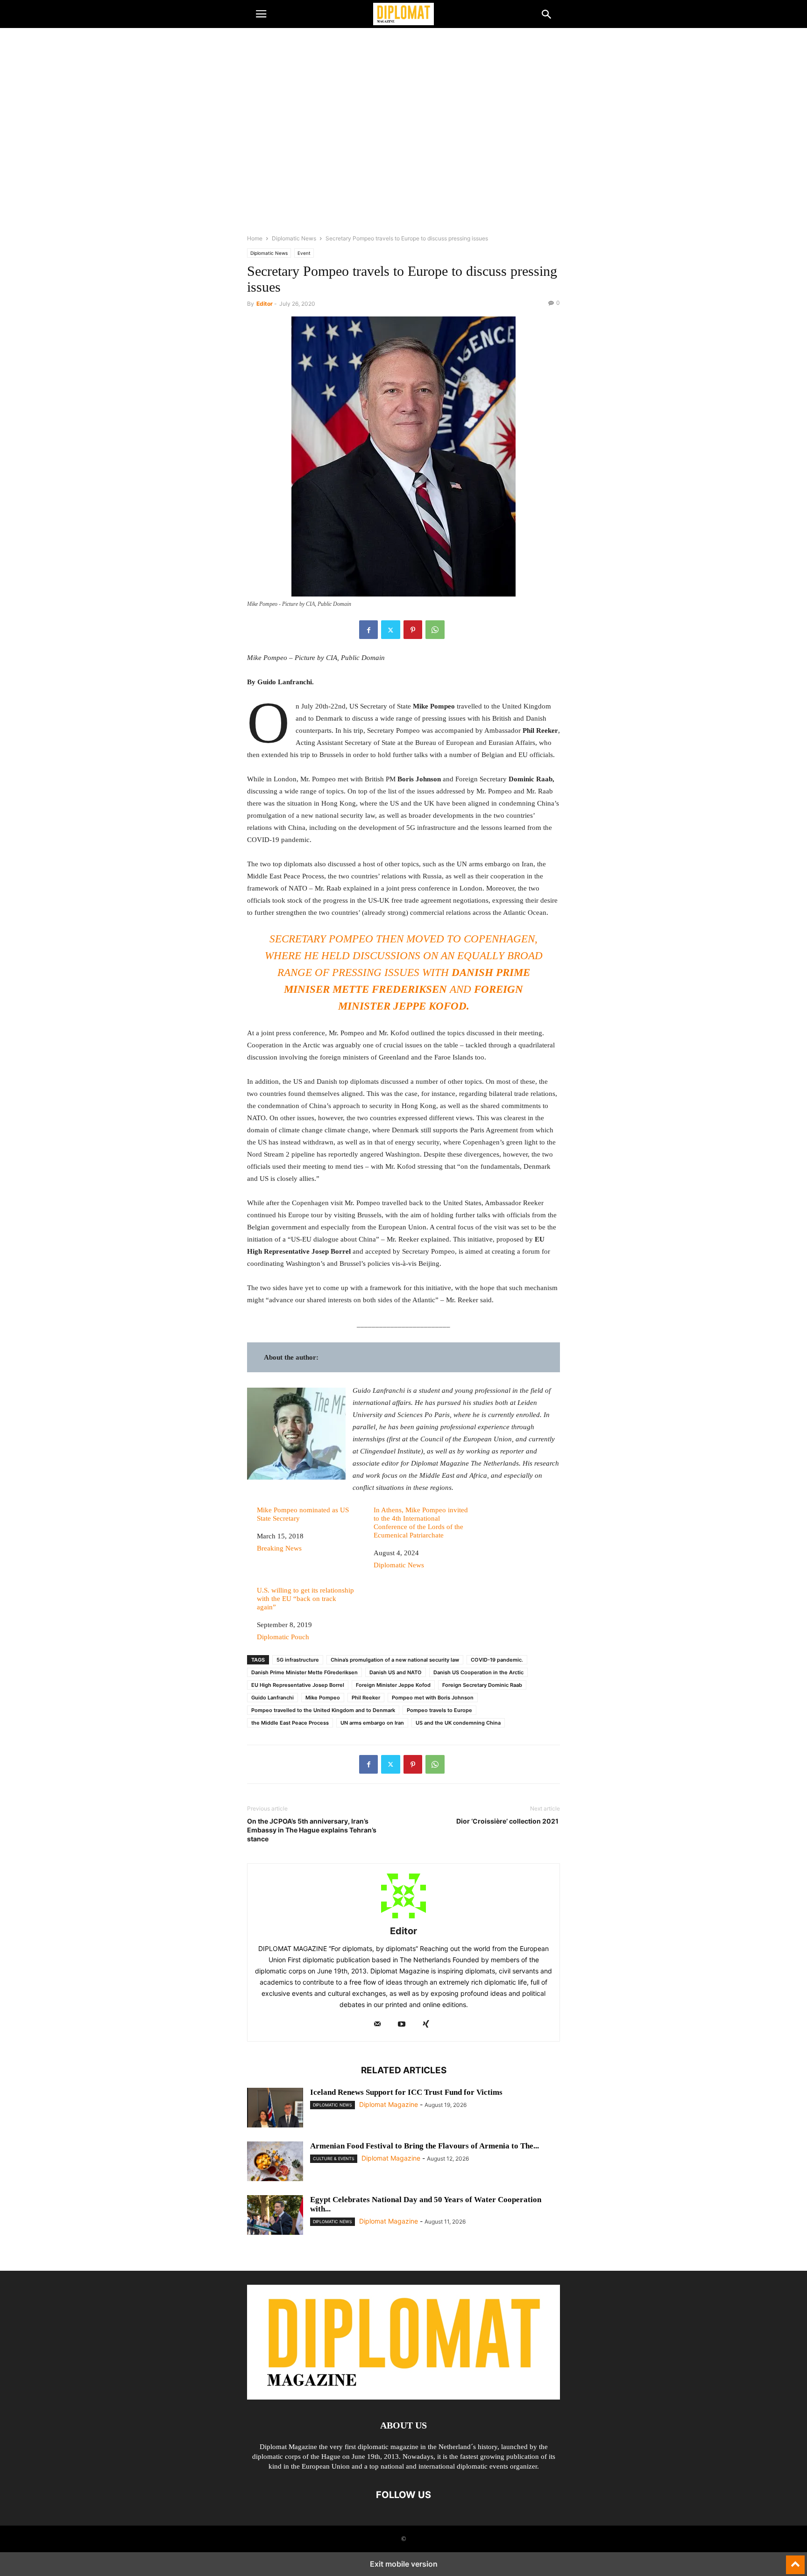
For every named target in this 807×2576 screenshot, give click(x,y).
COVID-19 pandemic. (497, 1660)
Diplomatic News (294, 238)
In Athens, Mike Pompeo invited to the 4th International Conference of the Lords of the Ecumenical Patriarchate (421, 1523)
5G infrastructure (298, 1660)
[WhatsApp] (435, 630)
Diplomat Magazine (389, 2104)
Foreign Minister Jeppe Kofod (393, 1685)
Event (304, 253)
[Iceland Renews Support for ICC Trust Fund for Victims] (275, 2109)
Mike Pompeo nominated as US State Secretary (303, 1514)
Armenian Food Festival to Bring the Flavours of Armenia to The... (425, 2146)
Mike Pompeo (323, 1698)
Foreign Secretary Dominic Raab (482, 1685)
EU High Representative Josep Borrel (298, 1685)
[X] (391, 630)
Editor (265, 304)
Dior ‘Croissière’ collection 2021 (508, 1821)
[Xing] (426, 2025)
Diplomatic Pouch (283, 1637)
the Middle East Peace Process (290, 1723)
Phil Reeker (366, 1698)
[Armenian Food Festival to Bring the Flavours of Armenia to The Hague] (275, 2162)
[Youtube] (402, 2025)
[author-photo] (403, 1918)
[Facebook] (368, 630)
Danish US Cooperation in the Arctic (478, 1672)
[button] (261, 14)
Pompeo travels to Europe (439, 1710)
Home (255, 238)
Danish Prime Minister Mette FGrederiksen (304, 1672)
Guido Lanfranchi (273, 1698)
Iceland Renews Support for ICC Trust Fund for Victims (406, 2092)
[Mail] (377, 2025)
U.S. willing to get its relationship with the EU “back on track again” (305, 1599)
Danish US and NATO (396, 1672)
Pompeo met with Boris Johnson (433, 1698)
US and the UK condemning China (458, 1723)
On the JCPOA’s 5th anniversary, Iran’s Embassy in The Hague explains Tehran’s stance (312, 1830)
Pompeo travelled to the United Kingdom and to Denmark (323, 1710)
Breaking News (279, 1548)
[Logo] (403, 2397)
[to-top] (795, 2561)
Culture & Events (334, 2158)
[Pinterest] (413, 630)
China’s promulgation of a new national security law (395, 1660)
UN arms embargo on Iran (372, 1723)
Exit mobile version (404, 2564)
